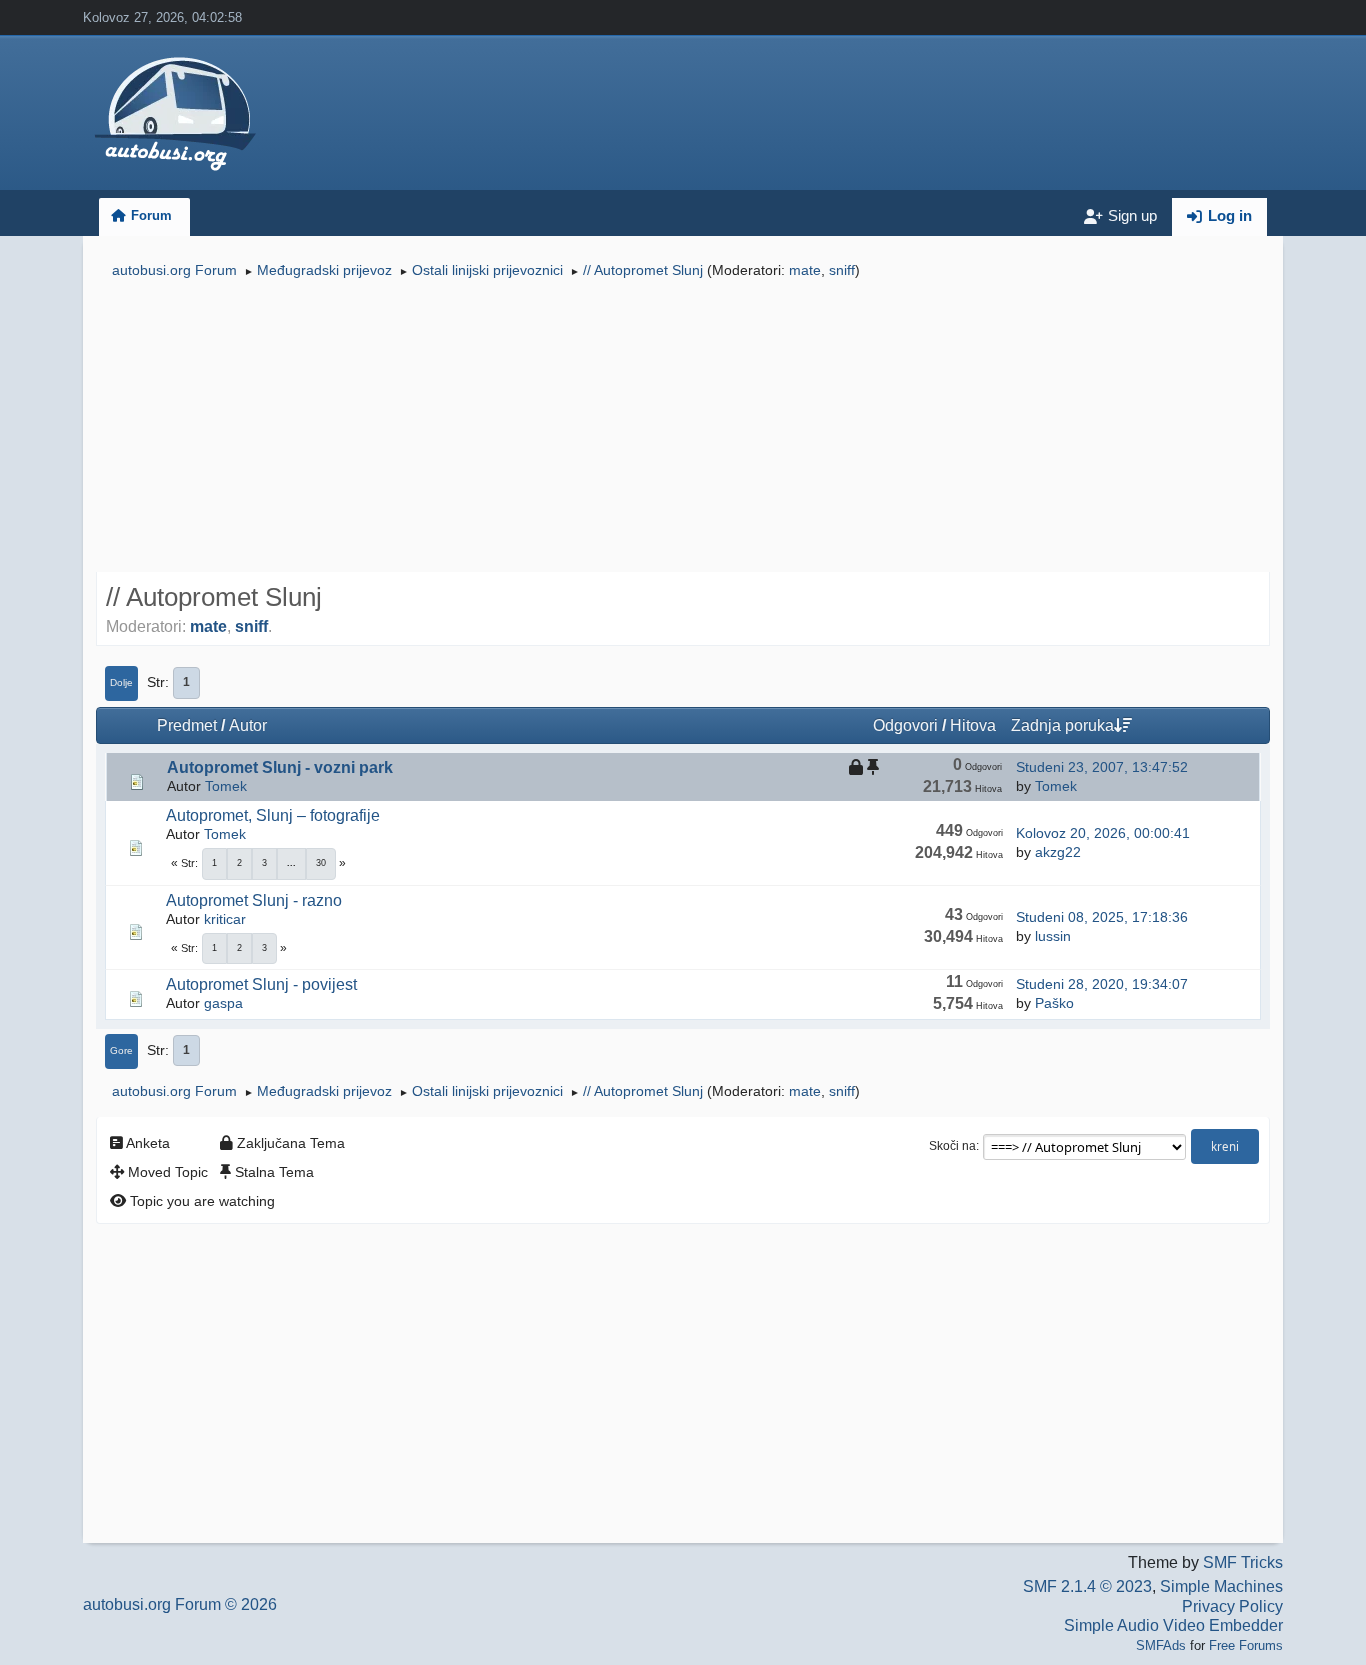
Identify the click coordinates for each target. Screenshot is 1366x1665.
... (291, 863)
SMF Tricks (1243, 1562)
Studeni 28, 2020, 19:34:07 (1102, 984)
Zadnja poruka (1062, 725)
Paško (1054, 1003)
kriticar (225, 919)
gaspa (223, 1003)
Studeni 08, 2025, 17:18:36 (1102, 917)
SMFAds (1161, 1645)
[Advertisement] (683, 428)
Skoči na (952, 1146)
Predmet (187, 725)
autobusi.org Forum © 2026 (180, 1604)
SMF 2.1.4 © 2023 (1087, 1586)
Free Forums (1246, 1645)
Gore (121, 1050)
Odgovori (905, 725)
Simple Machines (1221, 1586)
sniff (842, 270)
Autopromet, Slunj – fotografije (273, 815)
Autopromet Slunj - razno (254, 900)
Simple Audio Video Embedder (1173, 1625)
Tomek (226, 786)
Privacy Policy (1232, 1606)
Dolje (121, 682)
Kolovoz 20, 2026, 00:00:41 (1103, 833)
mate (805, 270)
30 (321, 863)
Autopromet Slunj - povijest (261, 984)
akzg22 (1058, 852)
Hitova (973, 725)
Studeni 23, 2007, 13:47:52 (1102, 767)
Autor (248, 725)
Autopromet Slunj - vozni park (280, 767)
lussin (1053, 936)
